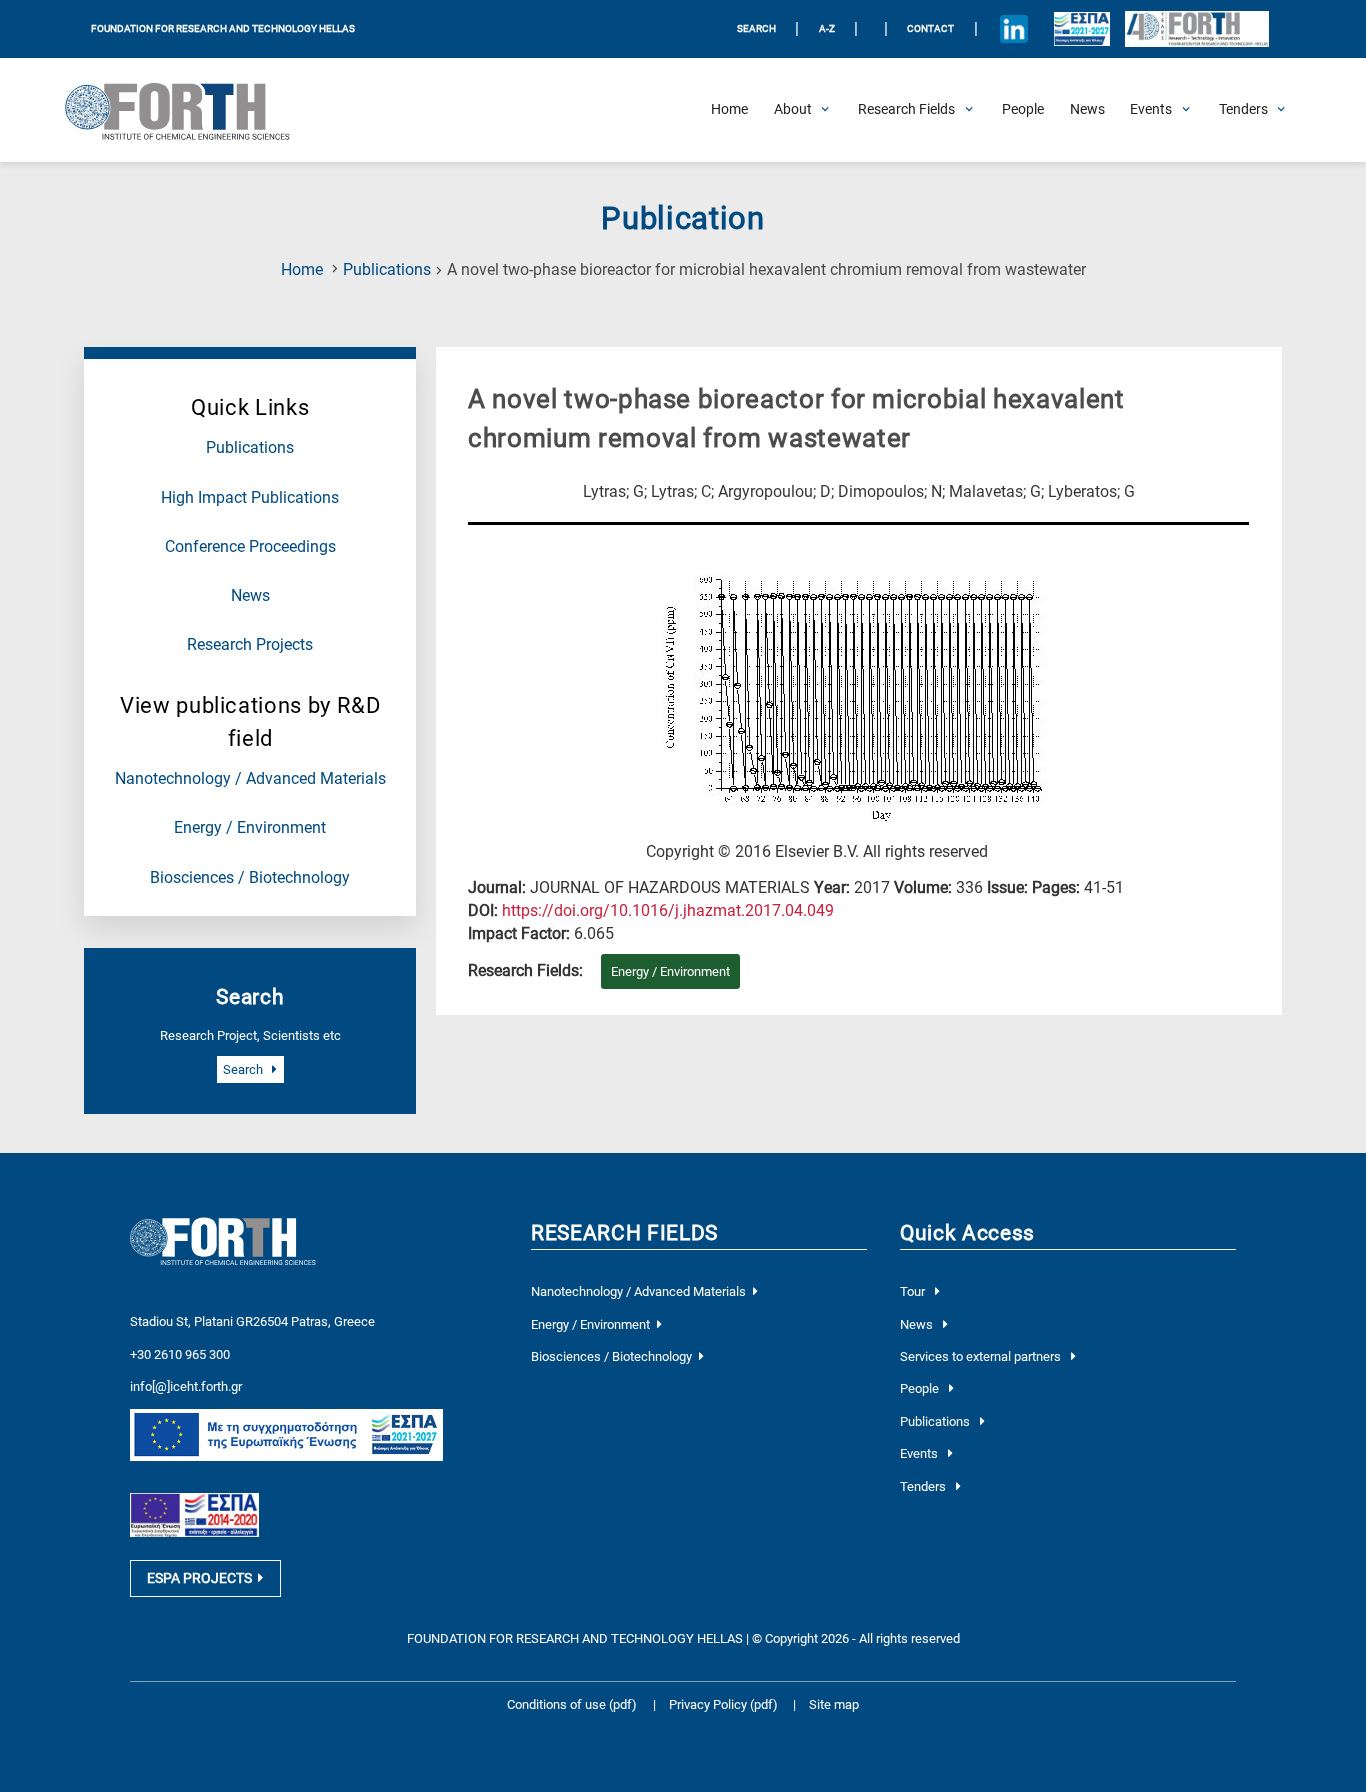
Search (244, 1069)
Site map (834, 1704)
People (921, 1388)
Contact (930, 28)
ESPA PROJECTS (199, 1578)
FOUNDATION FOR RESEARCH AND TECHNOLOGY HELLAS (223, 28)
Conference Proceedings (250, 547)
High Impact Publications (250, 498)
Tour (914, 1291)
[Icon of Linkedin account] (1013, 29)
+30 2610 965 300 (180, 1354)
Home (302, 270)
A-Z (827, 28)
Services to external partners (982, 1356)
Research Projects (250, 645)
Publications (387, 270)
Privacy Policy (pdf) (725, 1704)
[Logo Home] (188, 110)
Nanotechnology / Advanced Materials (250, 779)
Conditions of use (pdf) (572, 1704)
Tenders (924, 1486)
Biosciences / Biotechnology (250, 878)
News (250, 596)
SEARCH (756, 28)
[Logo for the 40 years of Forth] (1197, 29)
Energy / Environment (250, 828)
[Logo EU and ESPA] (1081, 29)
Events (920, 1453)
